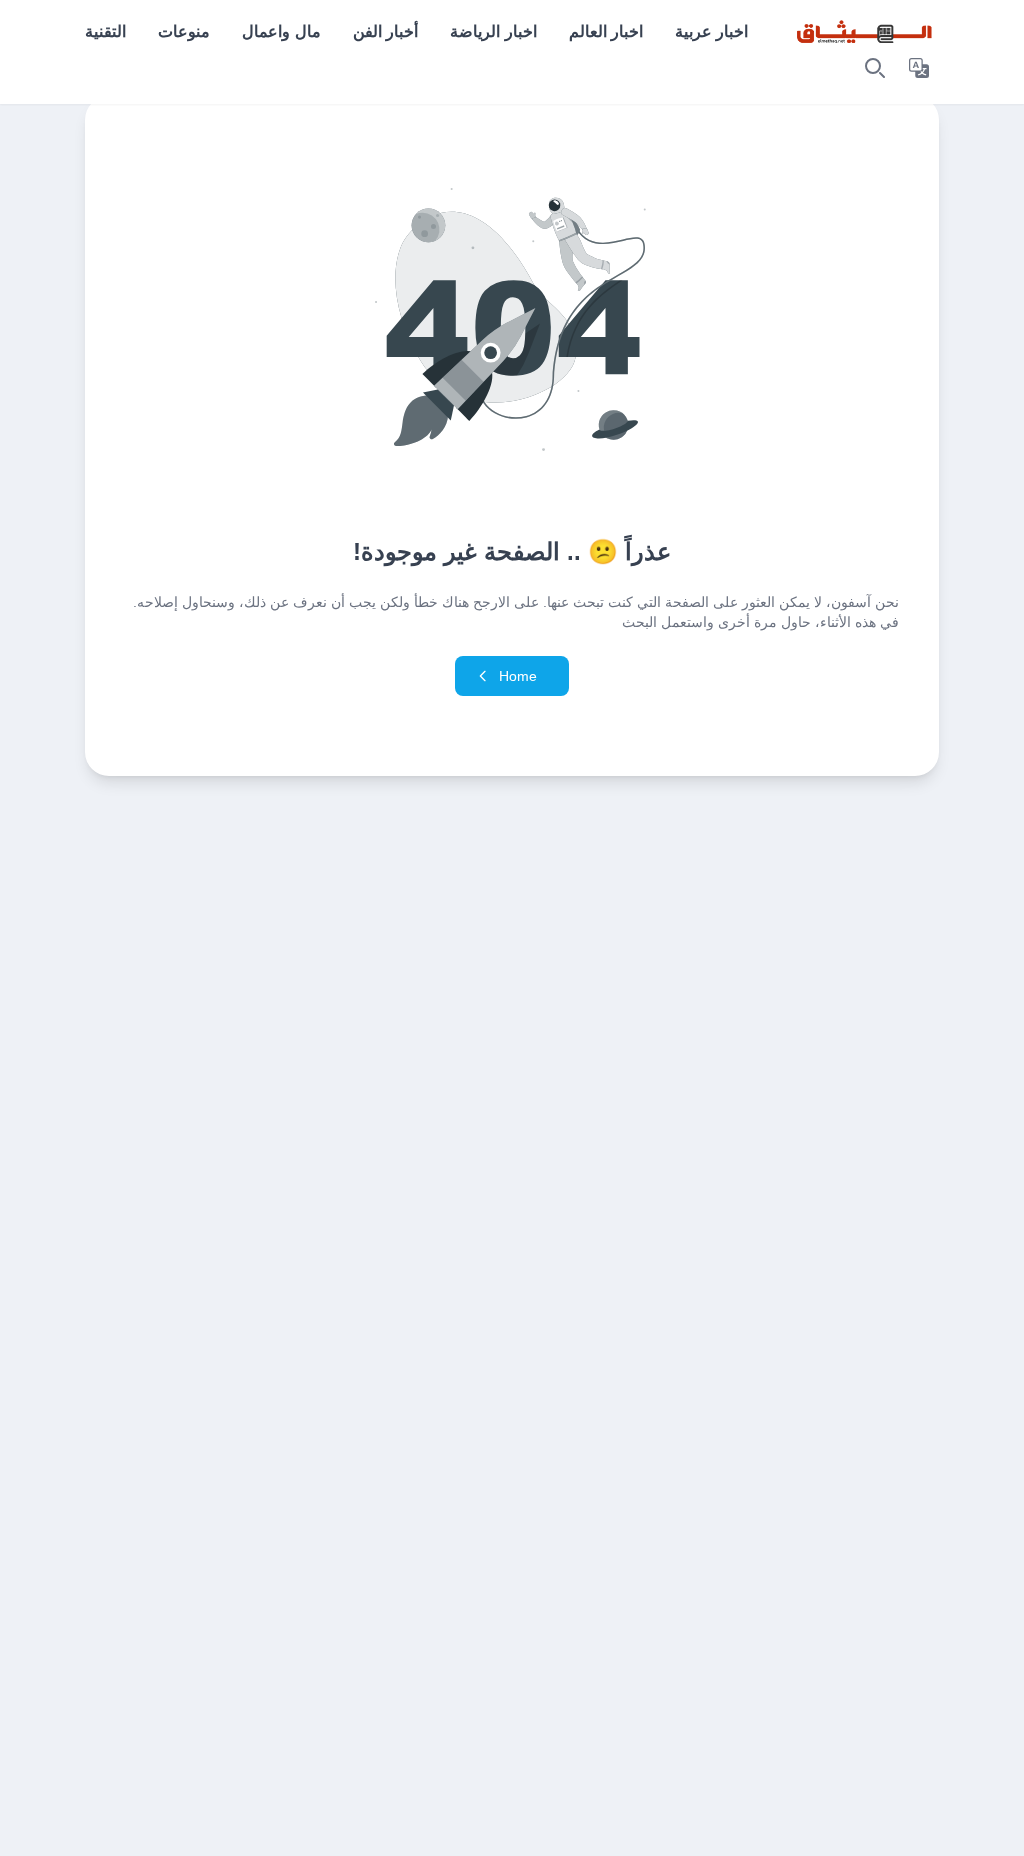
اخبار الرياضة (493, 31)
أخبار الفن (385, 31)
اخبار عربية (711, 31)
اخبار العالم (606, 31)
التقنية (105, 31)
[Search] (875, 68)
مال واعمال (281, 31)
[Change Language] (919, 68)
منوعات (184, 31)
